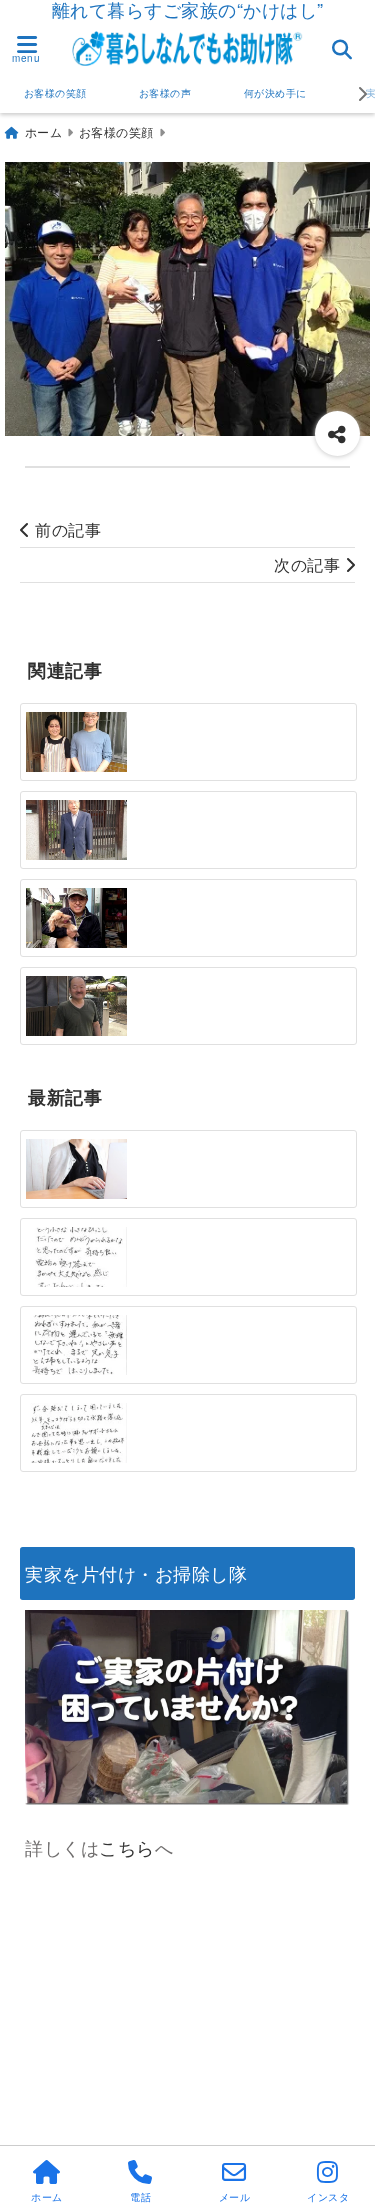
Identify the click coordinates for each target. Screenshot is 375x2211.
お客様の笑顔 (55, 93)
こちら (127, 1847)
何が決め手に (275, 93)
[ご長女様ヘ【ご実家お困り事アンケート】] (76, 1169)
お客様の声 (165, 93)
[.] (76, 1257)
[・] (76, 741)
